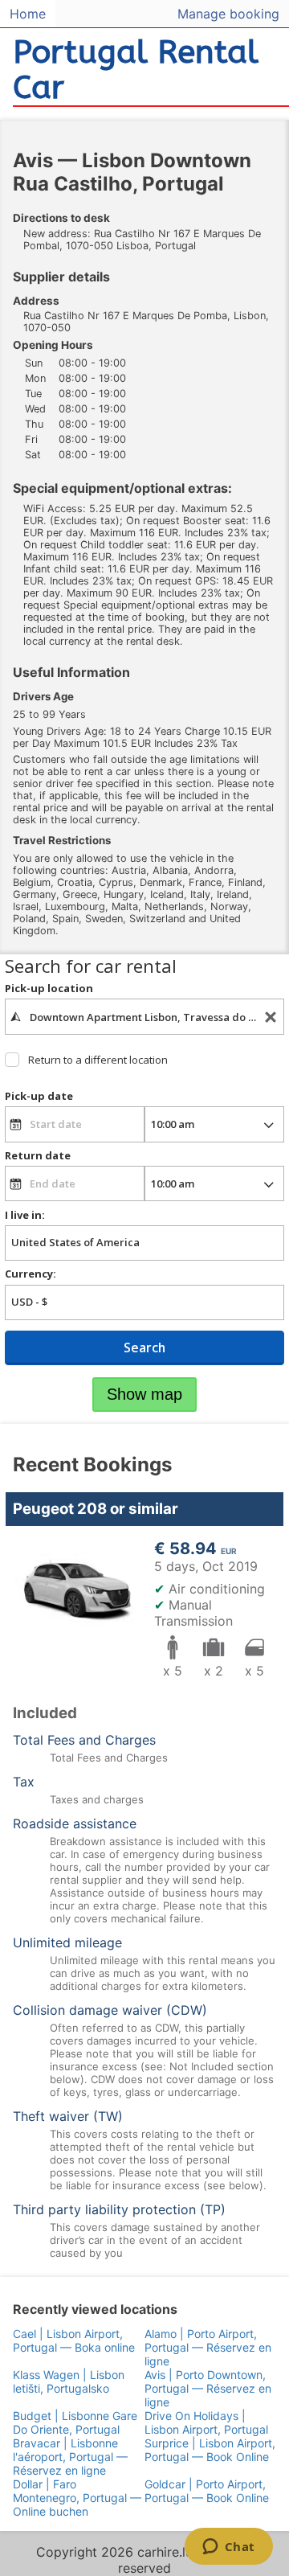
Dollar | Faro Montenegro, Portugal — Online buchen (77, 2498)
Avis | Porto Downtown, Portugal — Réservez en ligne (208, 2388)
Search (144, 1347)
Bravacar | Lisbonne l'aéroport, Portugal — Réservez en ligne (70, 2457)
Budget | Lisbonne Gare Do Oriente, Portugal (75, 2422)
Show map (144, 1394)
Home (28, 14)
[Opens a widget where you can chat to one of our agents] (228, 2548)
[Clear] (271, 1017)
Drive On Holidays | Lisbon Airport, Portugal (206, 2422)
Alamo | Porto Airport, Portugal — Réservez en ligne (208, 2347)
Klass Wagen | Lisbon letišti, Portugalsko (69, 2381)
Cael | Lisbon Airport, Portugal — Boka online (74, 2340)
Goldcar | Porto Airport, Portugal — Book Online (207, 2491)
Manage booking (228, 14)
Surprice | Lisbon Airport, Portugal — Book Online (210, 2450)
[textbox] (144, 1016)
